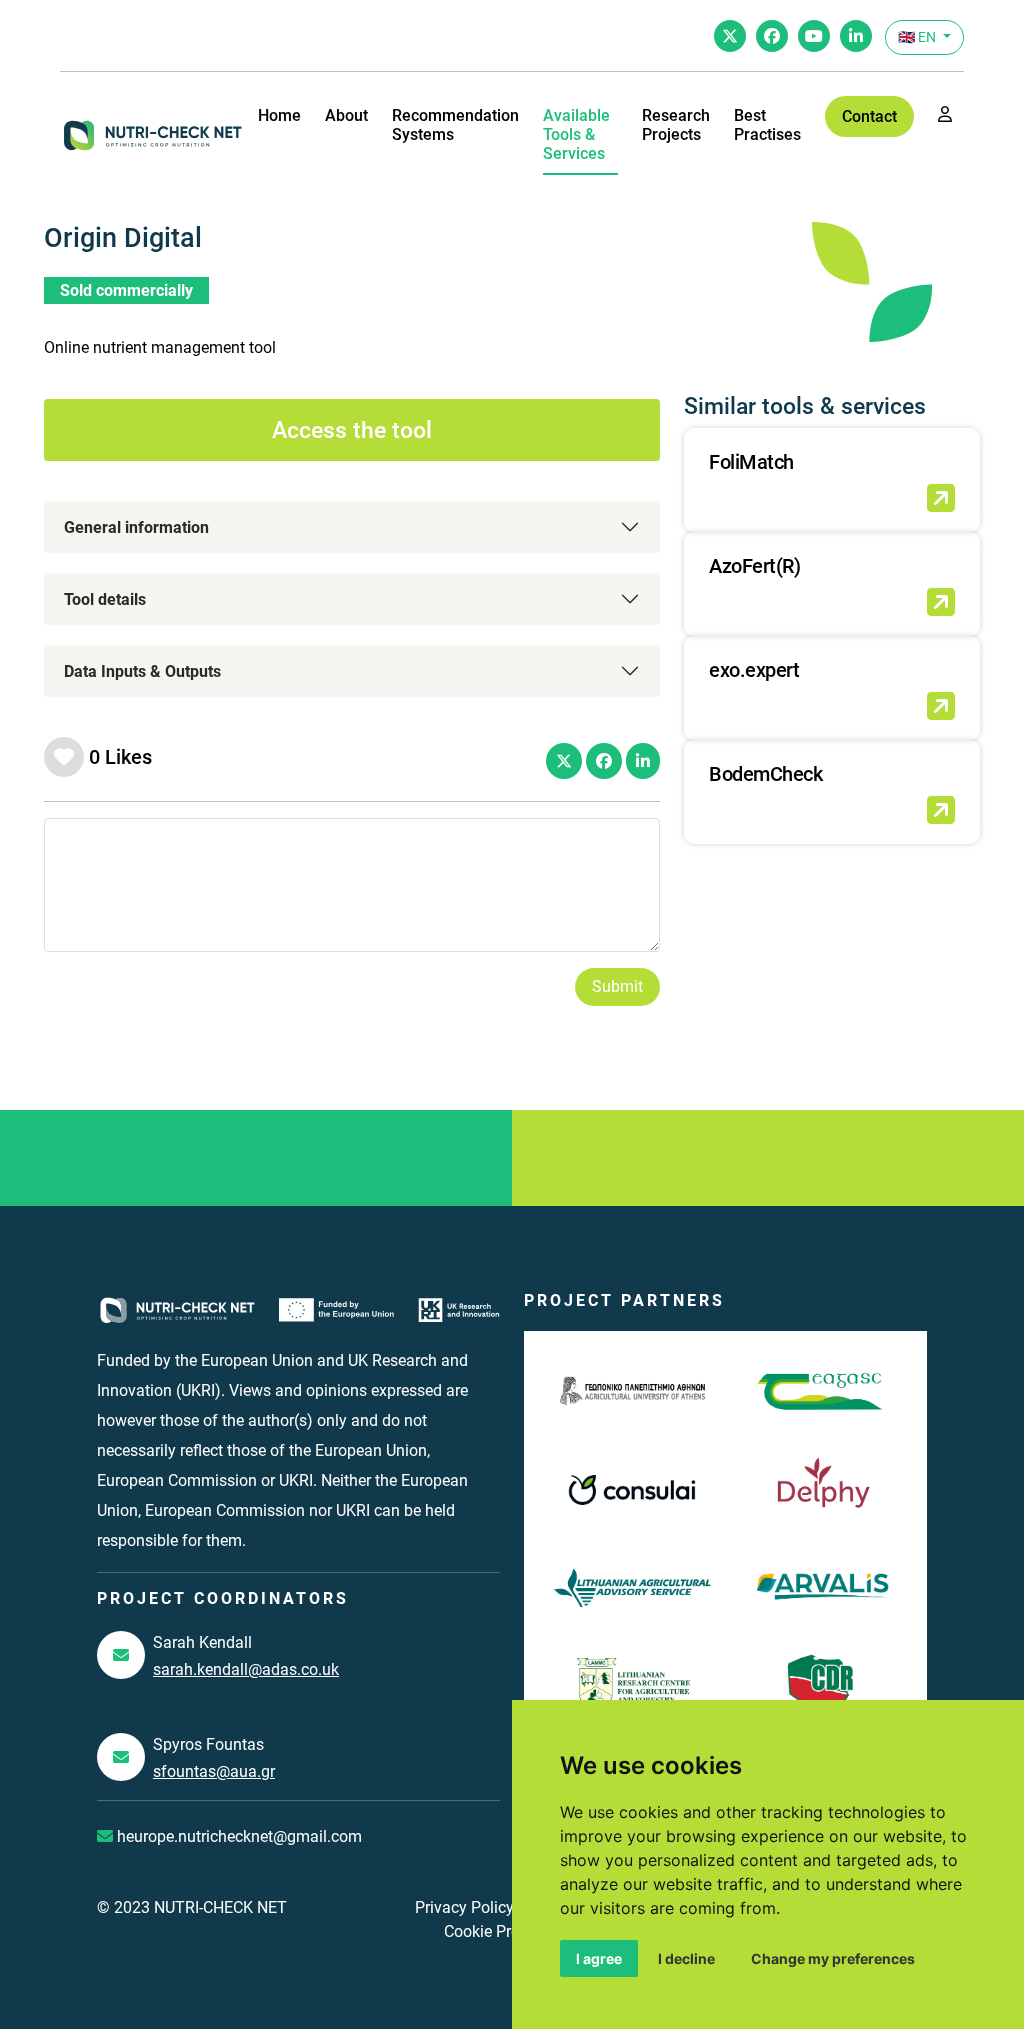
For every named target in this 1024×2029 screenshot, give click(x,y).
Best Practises (767, 125)
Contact (869, 116)
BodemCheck (765, 774)
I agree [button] (599, 1958)
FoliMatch (751, 462)
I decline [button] (686, 1958)
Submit (617, 986)
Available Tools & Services (576, 134)
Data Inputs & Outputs (142, 671)
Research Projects (676, 125)
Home (279, 115)
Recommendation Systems (455, 125)
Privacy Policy (464, 1907)
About (346, 115)
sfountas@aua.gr (214, 1771)
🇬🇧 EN (918, 37)
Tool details (105, 599)
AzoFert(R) (754, 566)
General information (136, 527)
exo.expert (754, 670)
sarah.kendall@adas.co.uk (246, 1669)
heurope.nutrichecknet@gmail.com (237, 1836)
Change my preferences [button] (833, 1958)
